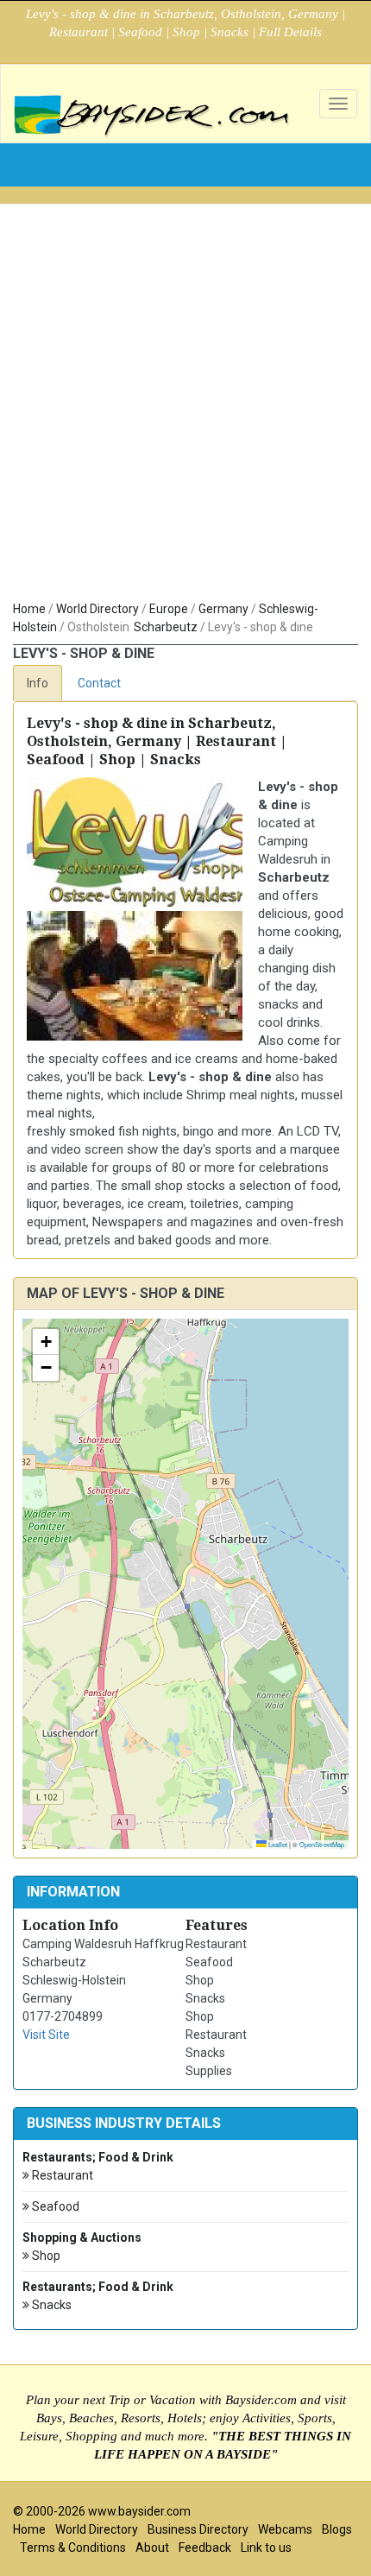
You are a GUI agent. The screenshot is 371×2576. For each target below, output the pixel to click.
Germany (223, 609)
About (152, 2548)
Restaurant (61, 2175)
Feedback (205, 2548)
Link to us (266, 2548)
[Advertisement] (185, 406)
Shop (45, 2256)
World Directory (97, 609)
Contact (99, 683)
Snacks (50, 2305)
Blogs (337, 2529)
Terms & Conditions (73, 2548)
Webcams (285, 2529)
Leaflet (277, 1844)
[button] (46, 1342)
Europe (169, 609)
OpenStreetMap (322, 1844)
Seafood (54, 2206)
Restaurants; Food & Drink (98, 2157)
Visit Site (46, 2035)
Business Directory (198, 2529)
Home (29, 609)
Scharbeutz (166, 627)
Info (38, 683)
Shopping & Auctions (82, 2237)
